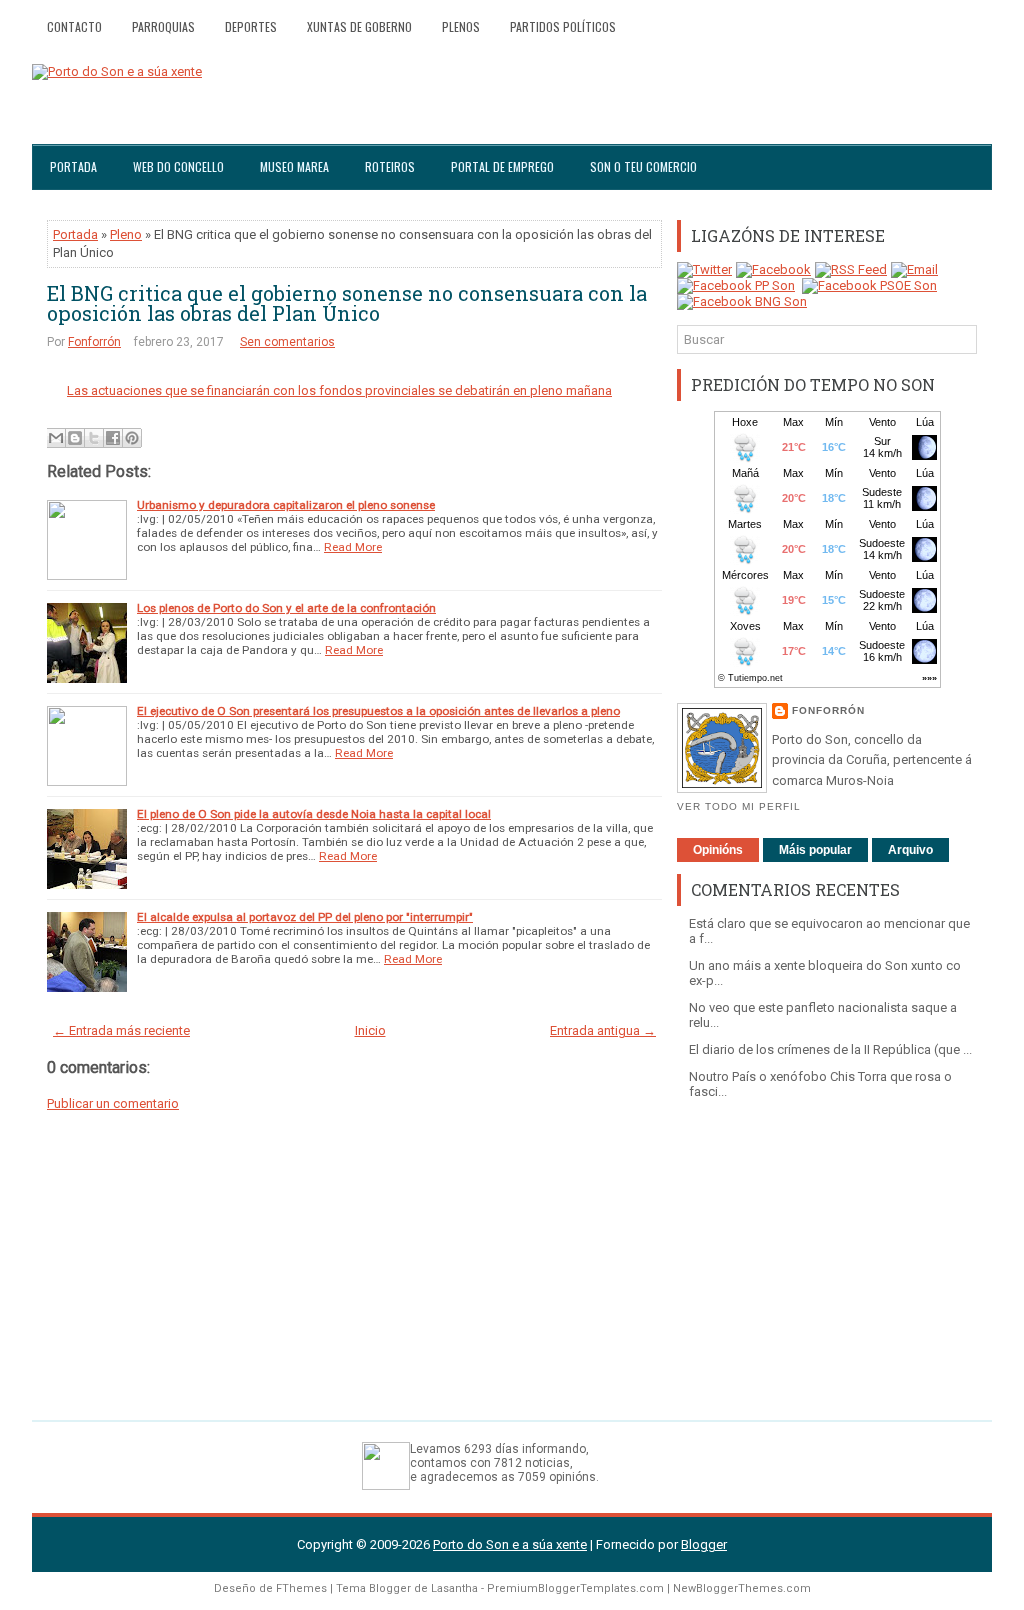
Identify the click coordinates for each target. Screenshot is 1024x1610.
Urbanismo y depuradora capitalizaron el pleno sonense (286, 505)
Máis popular (815, 850)
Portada (73, 166)
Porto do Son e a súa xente (510, 1544)
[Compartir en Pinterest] (132, 438)
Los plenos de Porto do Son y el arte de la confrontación (286, 608)
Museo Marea (294, 166)
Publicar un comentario (113, 1103)
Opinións (718, 850)
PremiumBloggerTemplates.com (575, 1588)
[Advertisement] (827, 1250)
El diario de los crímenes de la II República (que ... (830, 1049)
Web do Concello (178, 166)
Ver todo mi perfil (739, 806)
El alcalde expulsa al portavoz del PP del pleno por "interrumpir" (305, 917)
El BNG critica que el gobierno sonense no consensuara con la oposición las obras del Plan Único (347, 303)
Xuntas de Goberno (359, 26)
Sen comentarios (287, 342)
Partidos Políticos (563, 26)
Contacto (74, 26)
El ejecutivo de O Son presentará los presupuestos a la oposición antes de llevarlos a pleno (378, 711)
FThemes (301, 1588)
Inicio (370, 1030)
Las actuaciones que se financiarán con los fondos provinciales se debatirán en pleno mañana (339, 390)
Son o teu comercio (643, 166)
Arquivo (910, 850)
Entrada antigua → (603, 1030)
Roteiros (390, 166)
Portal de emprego (502, 166)
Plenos (461, 26)
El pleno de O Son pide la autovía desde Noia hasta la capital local (314, 814)
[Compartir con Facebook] (113, 438)
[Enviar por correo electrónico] (56, 438)
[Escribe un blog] (75, 438)
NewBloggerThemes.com (742, 1588)
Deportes (251, 26)
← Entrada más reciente (121, 1030)
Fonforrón (94, 342)
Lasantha (454, 1588)
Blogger (704, 1544)
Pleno (126, 234)
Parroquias (163, 26)
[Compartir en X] (94, 438)
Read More (353, 547)
